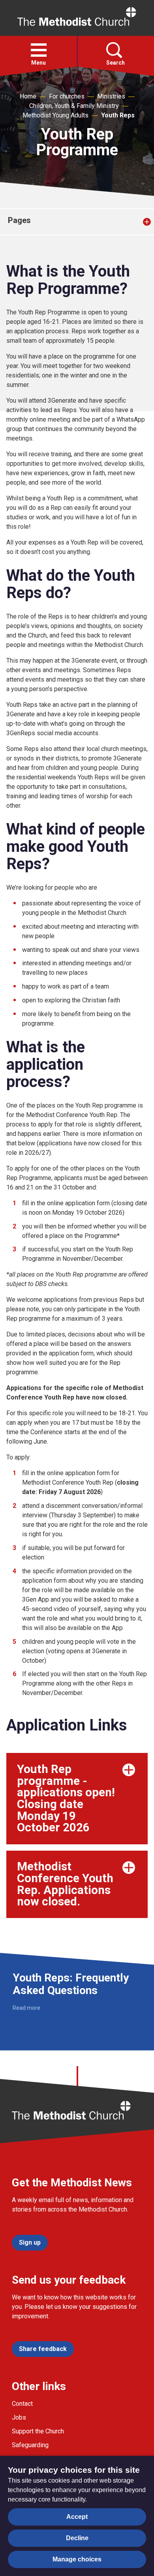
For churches (67, 96)
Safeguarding (30, 2445)
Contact (22, 2404)
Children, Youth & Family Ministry (74, 106)
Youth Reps (118, 115)
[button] (39, 50)
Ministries (111, 96)
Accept (77, 2517)
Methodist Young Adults (55, 115)
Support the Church (38, 2431)
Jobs (19, 2417)
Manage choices (77, 2559)
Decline (77, 2538)
